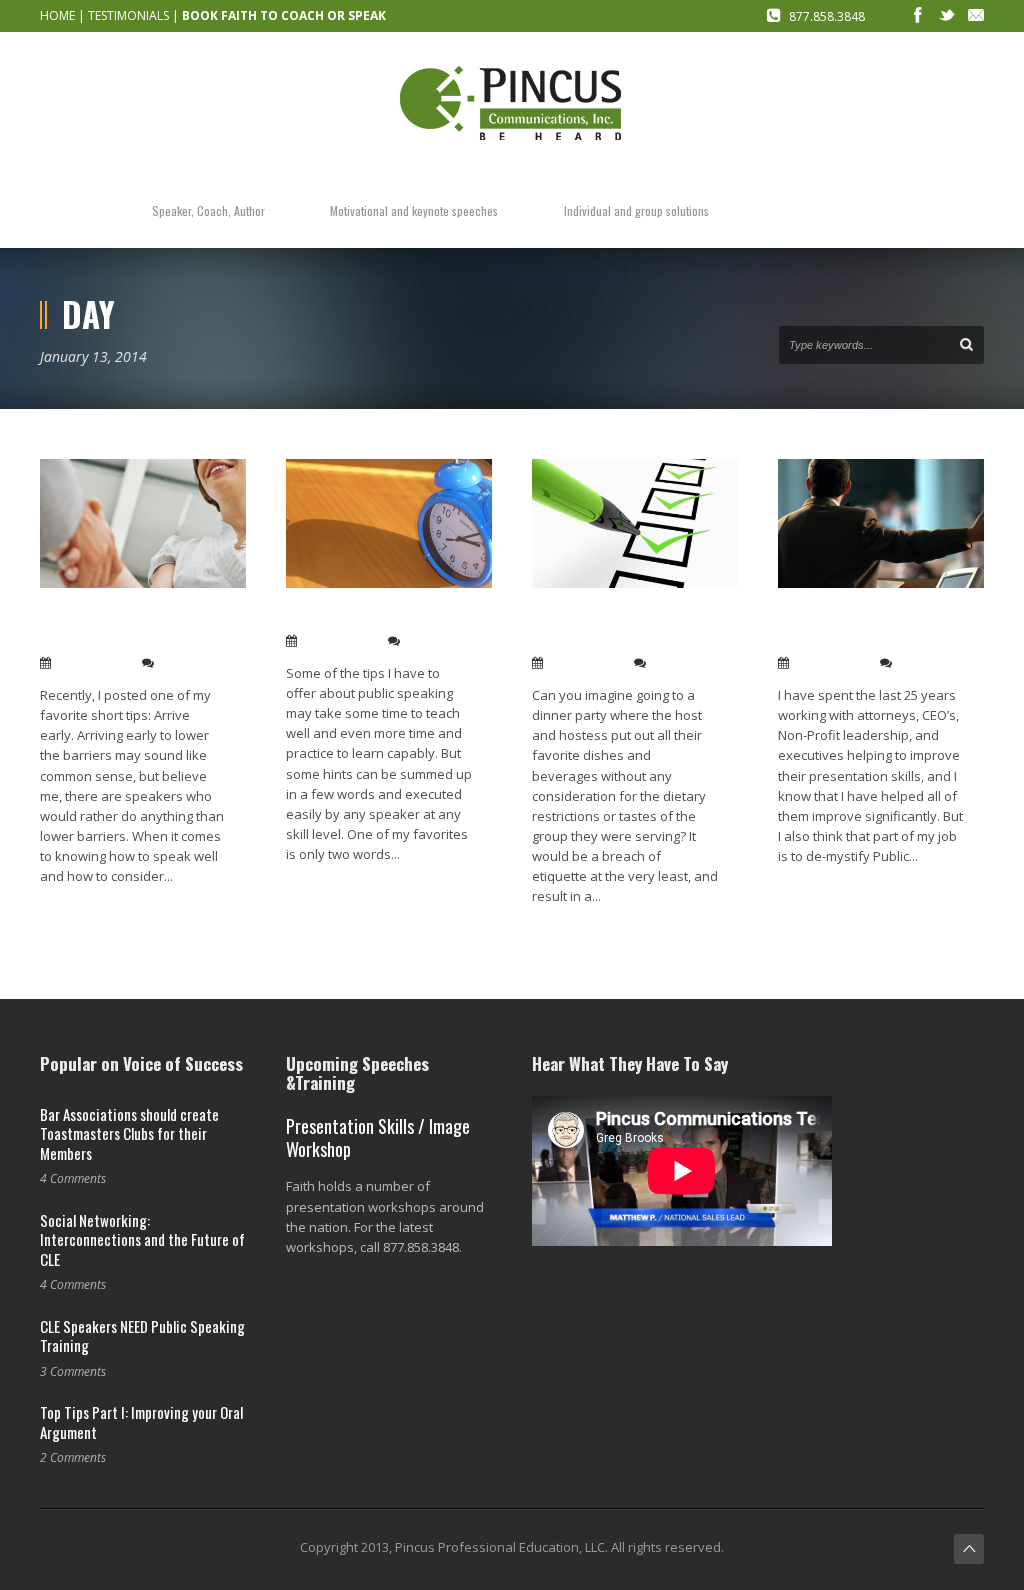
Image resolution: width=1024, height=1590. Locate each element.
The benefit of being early (378, 616)
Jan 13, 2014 (92, 663)
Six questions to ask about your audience (605, 627)
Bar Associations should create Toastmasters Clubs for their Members (129, 1133)
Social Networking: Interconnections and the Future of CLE (142, 1239)
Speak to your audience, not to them (125, 627)
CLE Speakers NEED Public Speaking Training (142, 1336)
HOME (57, 15)
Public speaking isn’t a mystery (859, 627)
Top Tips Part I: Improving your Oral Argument (141, 1422)
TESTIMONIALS (128, 15)
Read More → (78, 908)
